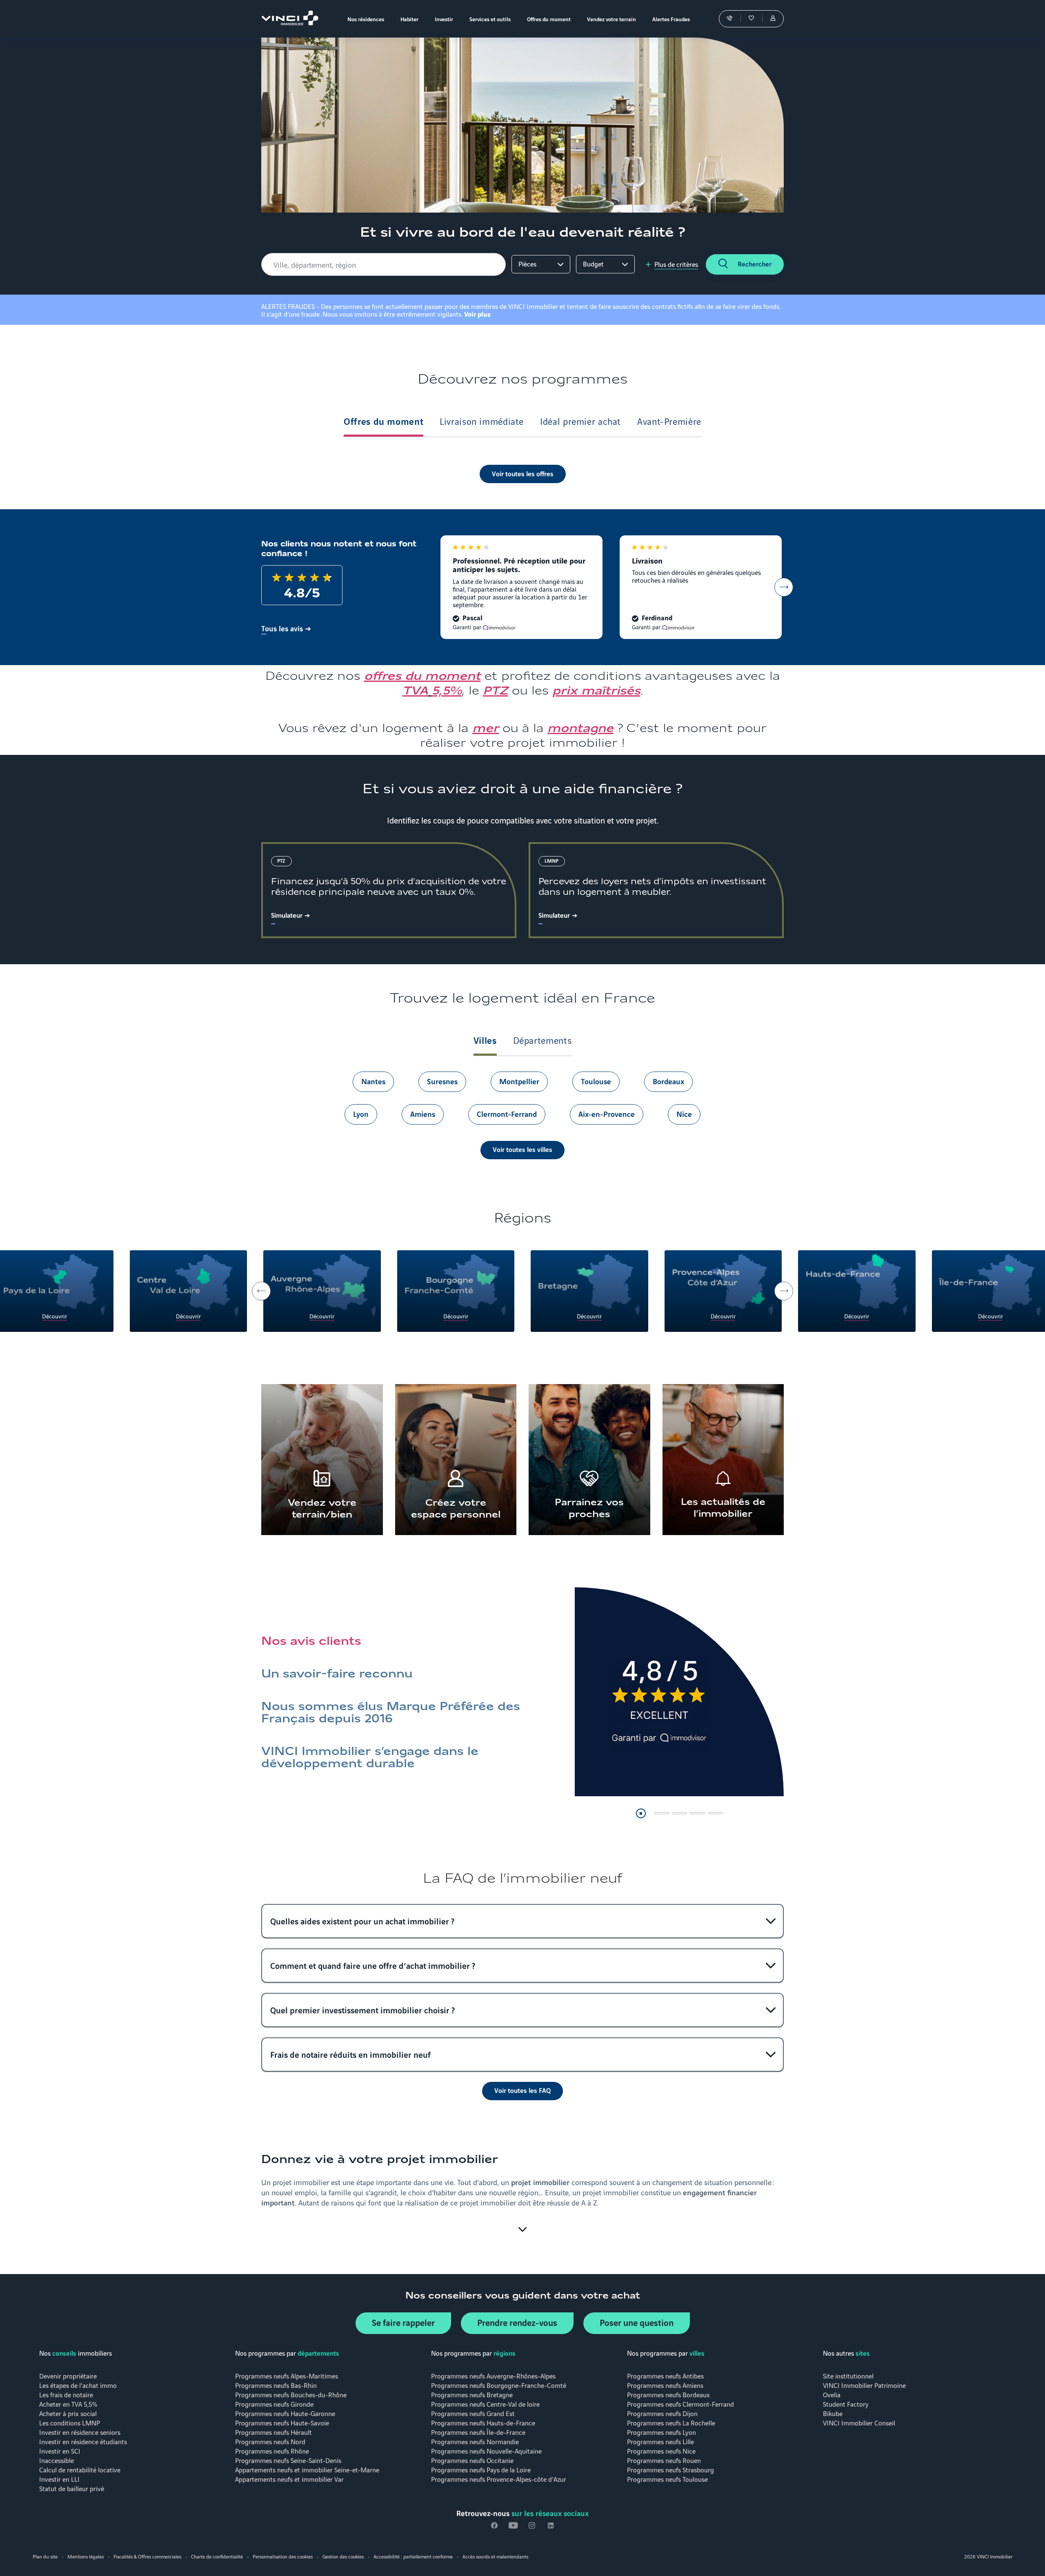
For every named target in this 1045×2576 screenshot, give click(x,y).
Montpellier (519, 1081)
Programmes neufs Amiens (665, 2385)
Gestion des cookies (343, 2556)
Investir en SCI (60, 2451)
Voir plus (477, 314)
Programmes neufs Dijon (662, 2413)
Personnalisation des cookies (283, 2556)
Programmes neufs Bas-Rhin (276, 2385)
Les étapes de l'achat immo (78, 2385)
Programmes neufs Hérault (273, 2432)
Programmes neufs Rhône (272, 2451)
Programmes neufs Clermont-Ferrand (680, 2404)
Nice (684, 1114)
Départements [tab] (543, 1040)
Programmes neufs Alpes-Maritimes (287, 2375)
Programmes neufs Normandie (475, 2441)
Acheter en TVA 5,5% (68, 2404)
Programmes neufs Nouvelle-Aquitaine (486, 2451)
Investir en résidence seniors (80, 2432)
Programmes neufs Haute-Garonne (285, 2413)
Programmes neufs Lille (660, 2441)
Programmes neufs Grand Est (473, 2413)
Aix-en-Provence (607, 1114)
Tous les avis (282, 628)
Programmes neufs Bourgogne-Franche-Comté (499, 2385)
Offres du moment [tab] (384, 421)
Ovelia (832, 2394)
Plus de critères (676, 264)
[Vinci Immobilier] (290, 22)
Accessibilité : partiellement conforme (413, 2556)
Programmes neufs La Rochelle (671, 2422)
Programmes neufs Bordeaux (668, 2394)
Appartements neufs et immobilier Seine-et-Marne (307, 2469)
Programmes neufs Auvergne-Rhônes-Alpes (493, 2375)
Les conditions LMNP (70, 2422)
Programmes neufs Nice (661, 2451)
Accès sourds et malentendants (495, 2556)
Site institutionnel (848, 2375)
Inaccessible (57, 2460)
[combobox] (385, 264)
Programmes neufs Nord (270, 2441)
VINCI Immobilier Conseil (859, 2422)
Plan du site (45, 2556)
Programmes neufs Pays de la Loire (481, 2469)
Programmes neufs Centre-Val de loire (485, 2404)
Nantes (373, 1081)
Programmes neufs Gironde (274, 2404)
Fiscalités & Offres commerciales (147, 2556)
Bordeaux (668, 1081)
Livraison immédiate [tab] (482, 421)
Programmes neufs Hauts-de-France (483, 2422)
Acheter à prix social (68, 2413)
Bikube (833, 2413)
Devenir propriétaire (68, 2375)
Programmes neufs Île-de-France (478, 2432)
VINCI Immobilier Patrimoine (864, 2385)
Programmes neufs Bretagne (472, 2394)
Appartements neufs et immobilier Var (289, 2479)
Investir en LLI (59, 2479)
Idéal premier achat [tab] (580, 421)
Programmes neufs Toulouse (667, 2479)
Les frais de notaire (66, 2394)
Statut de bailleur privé (72, 2488)
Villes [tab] (485, 1040)
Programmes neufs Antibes (665, 2375)
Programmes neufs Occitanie (472, 2460)
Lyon (361, 1114)
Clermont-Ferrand (507, 1114)
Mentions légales (86, 2556)
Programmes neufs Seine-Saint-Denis (288, 2460)
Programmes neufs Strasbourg (670, 2469)
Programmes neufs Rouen (664, 2460)
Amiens (423, 1114)
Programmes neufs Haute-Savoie (282, 2422)
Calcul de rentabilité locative (80, 2469)
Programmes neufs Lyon (661, 2432)
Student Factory (846, 2404)
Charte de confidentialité (217, 2556)
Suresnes (442, 1081)
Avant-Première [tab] (669, 421)
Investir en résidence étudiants (83, 2441)
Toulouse (596, 1081)
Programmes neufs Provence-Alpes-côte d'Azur (499, 2479)
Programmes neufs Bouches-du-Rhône (291, 2394)
